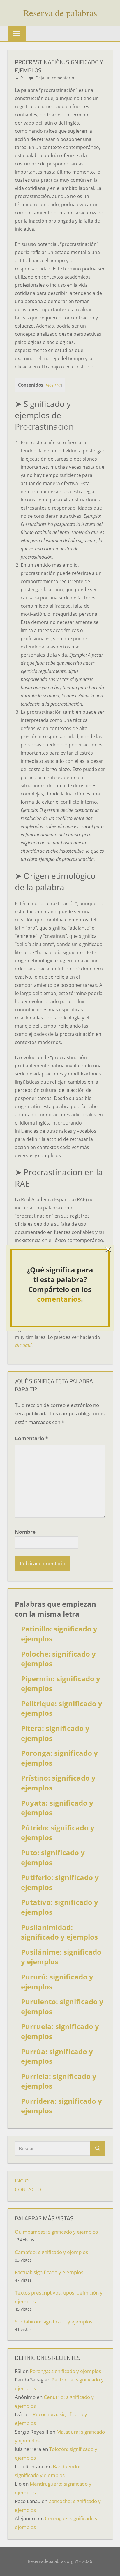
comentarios (59, 1299)
